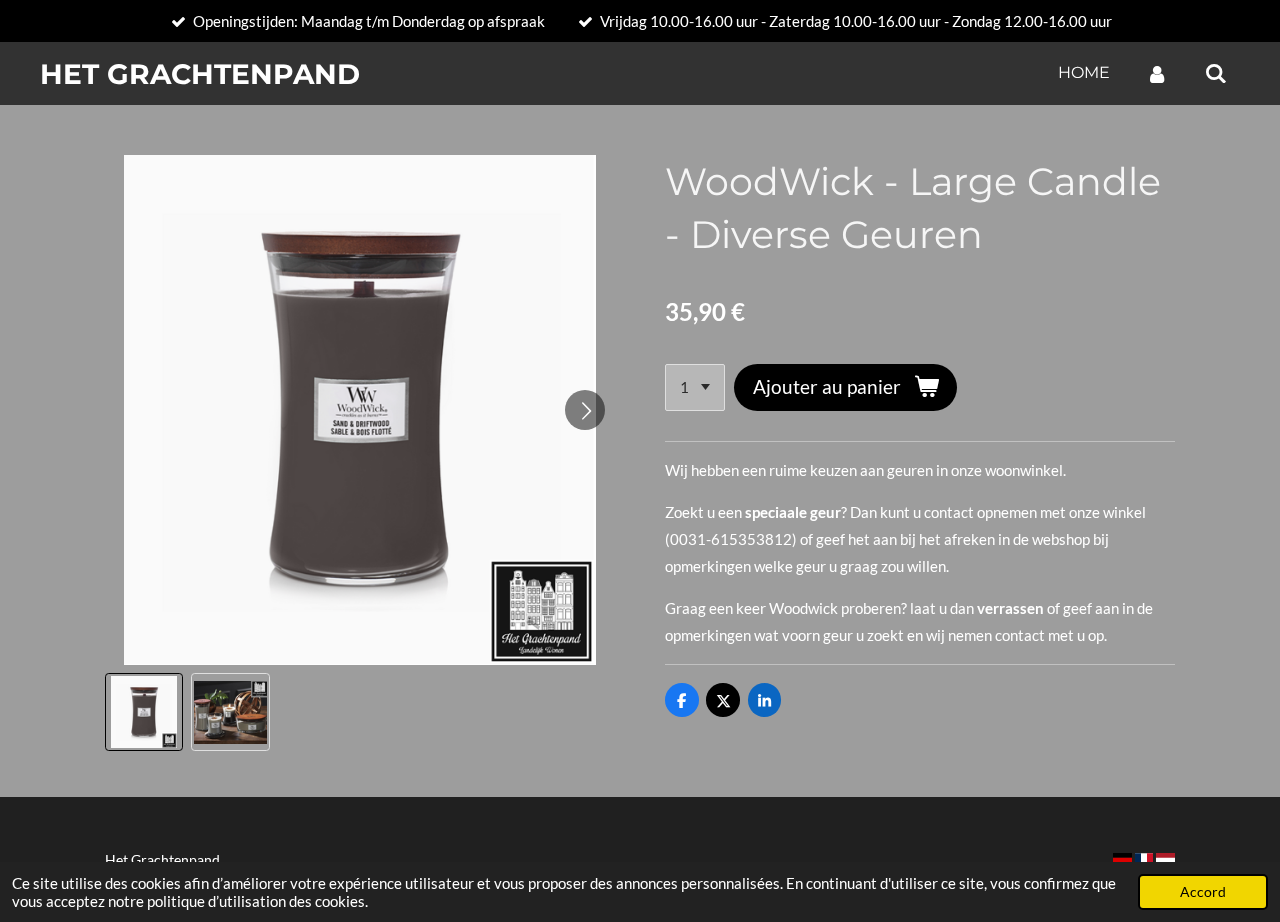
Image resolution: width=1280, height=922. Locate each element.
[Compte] (1157, 73)
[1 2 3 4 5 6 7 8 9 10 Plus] (695, 387)
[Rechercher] (1216, 73)
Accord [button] (1203, 892)
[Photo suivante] (585, 410)
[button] (144, 712)
